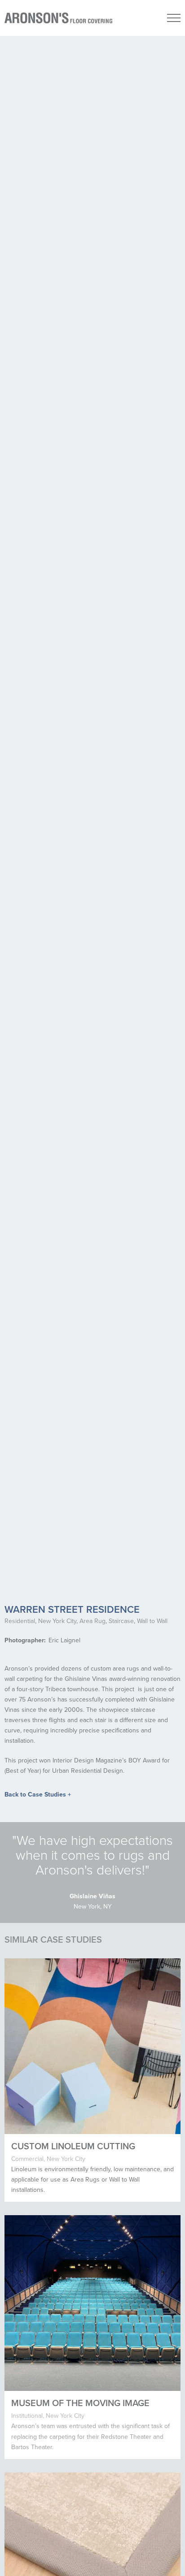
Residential (20, 1621)
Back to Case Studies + (38, 1795)
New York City (57, 1621)
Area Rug (92, 1621)
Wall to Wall (152, 1621)
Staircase (121, 1621)
